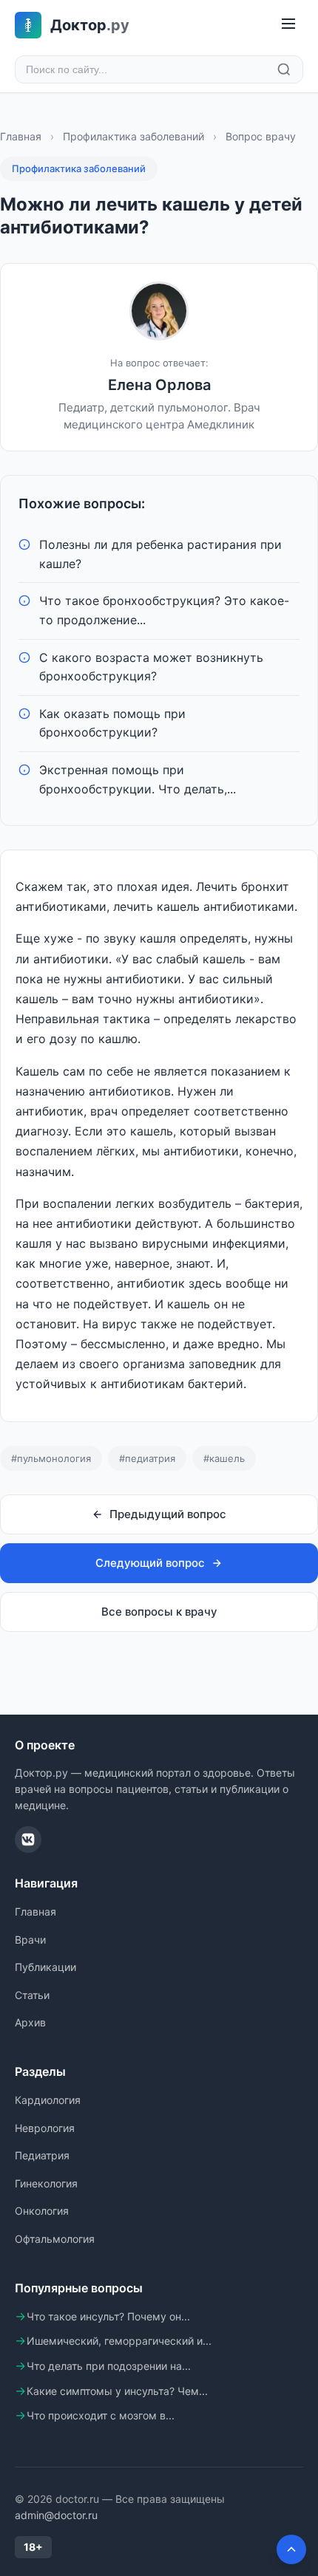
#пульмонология (51, 1458)
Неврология (45, 2128)
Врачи (30, 1940)
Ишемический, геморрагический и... (119, 2341)
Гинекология (46, 2183)
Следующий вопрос (150, 1563)
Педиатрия (42, 2155)
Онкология (42, 2211)
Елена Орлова (159, 385)
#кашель (224, 1458)
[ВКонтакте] (28, 1839)
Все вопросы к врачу (159, 1612)
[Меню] (288, 25)
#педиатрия (147, 1458)
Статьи (32, 1995)
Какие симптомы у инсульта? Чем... (117, 2391)
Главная (21, 136)
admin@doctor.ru (56, 2515)
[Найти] (284, 69)
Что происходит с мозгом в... (101, 2415)
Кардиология (48, 2100)
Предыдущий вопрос (168, 1514)
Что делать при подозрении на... (109, 2366)
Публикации (45, 1967)
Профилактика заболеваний (133, 136)
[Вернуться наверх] (291, 2549)
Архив (30, 2022)
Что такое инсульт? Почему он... (108, 2316)
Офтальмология (55, 2239)
